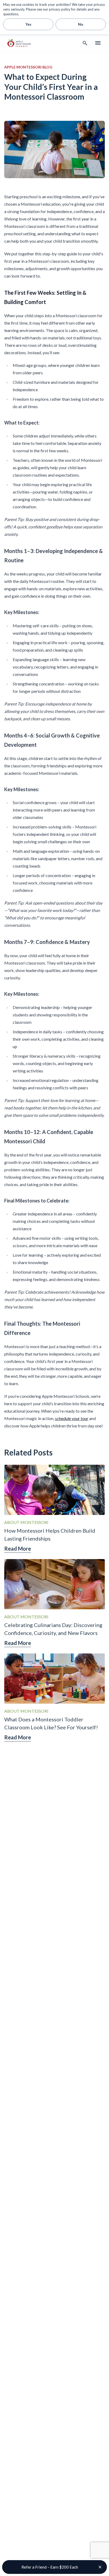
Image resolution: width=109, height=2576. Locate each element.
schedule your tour (72, 1418)
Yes (28, 24)
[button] (54, 2567)
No (81, 24)
